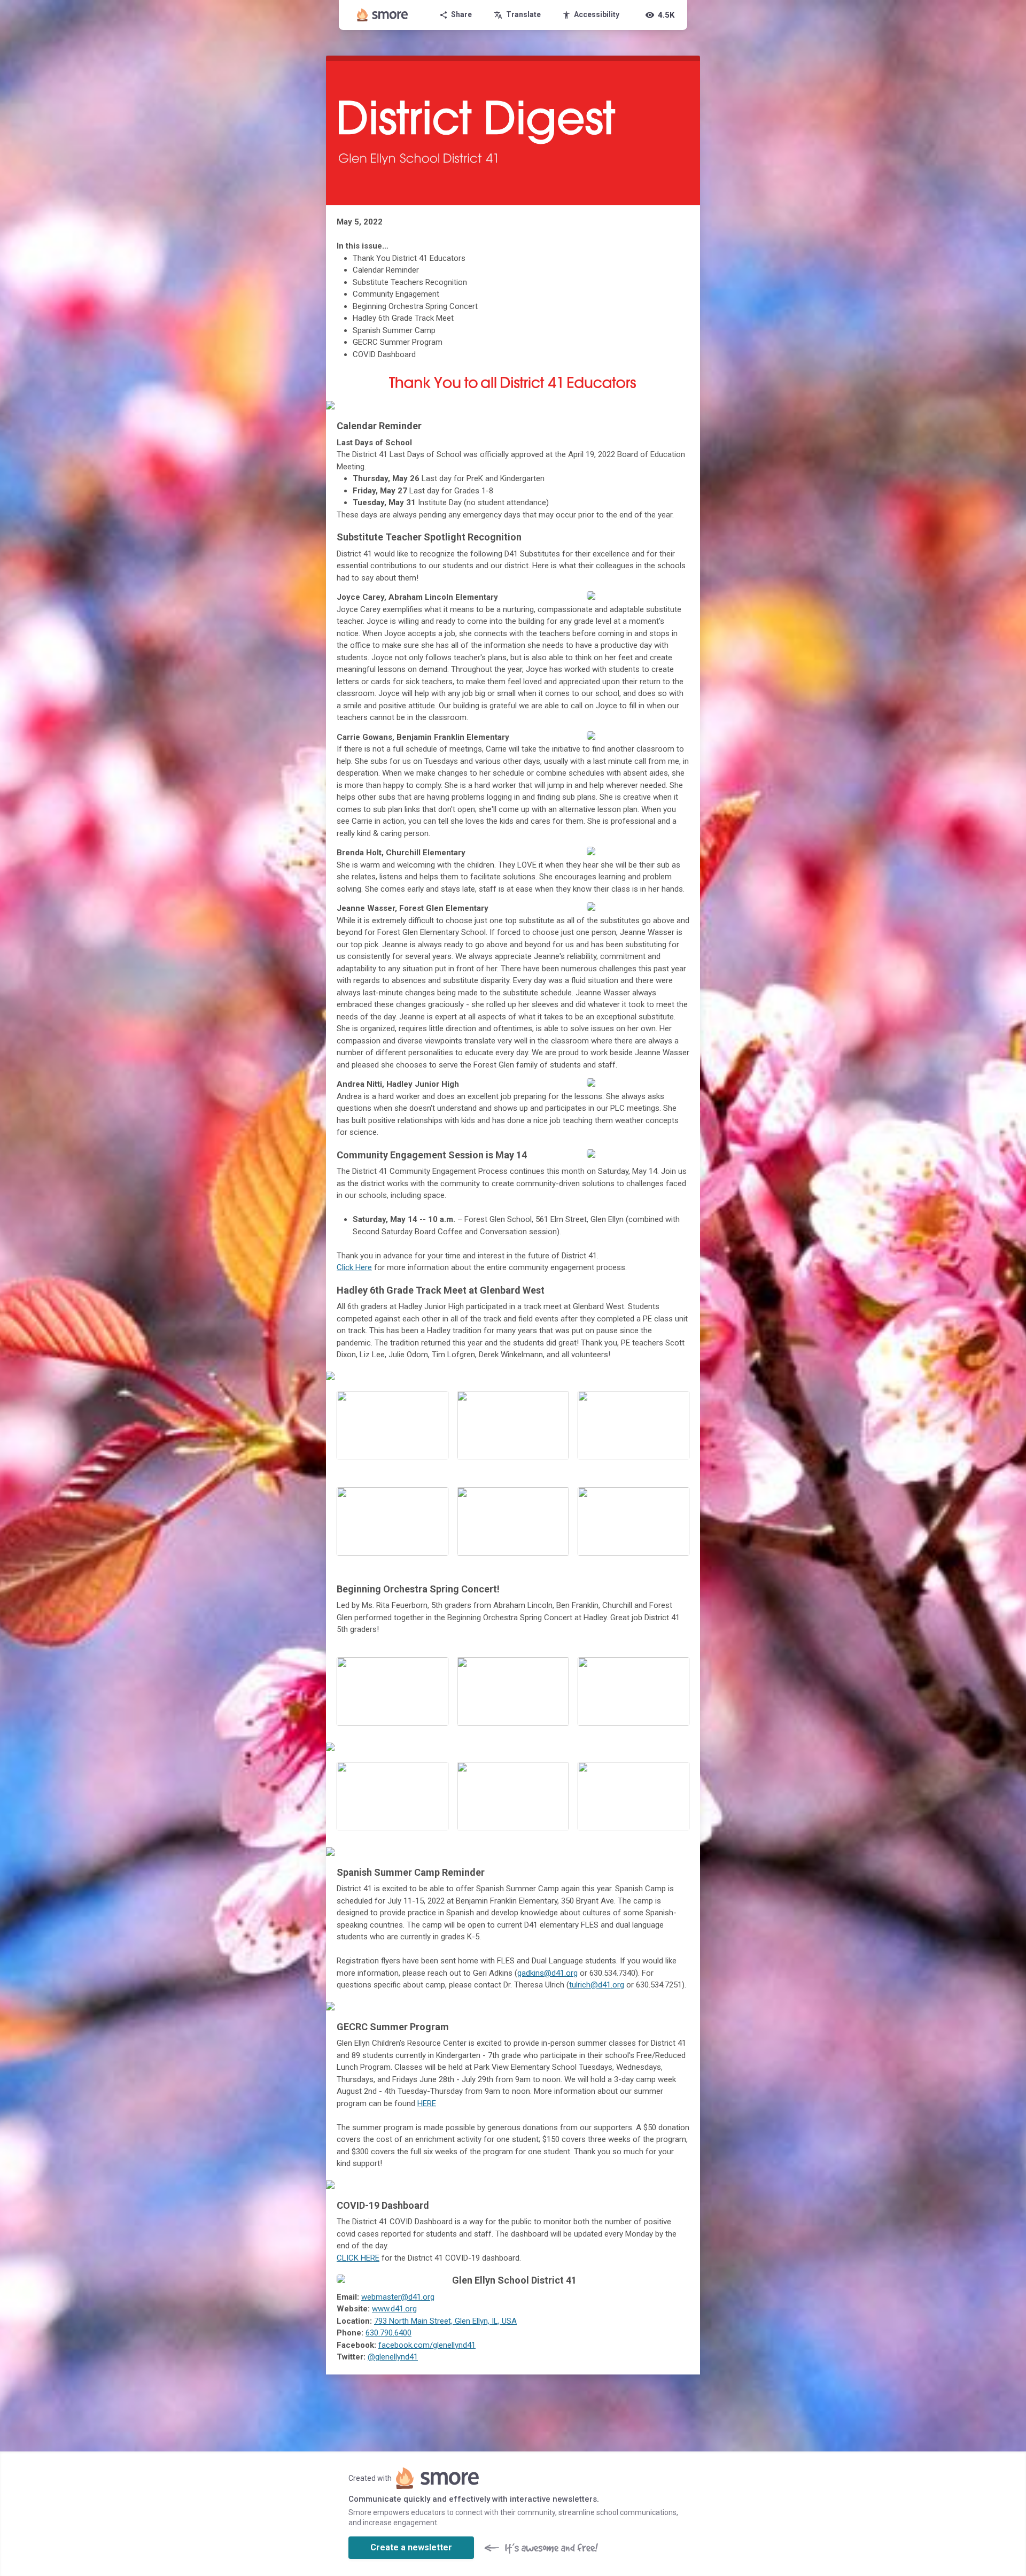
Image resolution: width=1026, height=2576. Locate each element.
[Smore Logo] (383, 15)
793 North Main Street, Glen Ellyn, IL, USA (445, 2321)
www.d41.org (394, 2309)
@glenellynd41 (393, 2357)
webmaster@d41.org (398, 2297)
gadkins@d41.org (547, 1973)
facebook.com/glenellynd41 (427, 2345)
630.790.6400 (388, 2333)
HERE (427, 2103)
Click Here (354, 1267)
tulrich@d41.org (597, 1985)
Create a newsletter (411, 2547)
